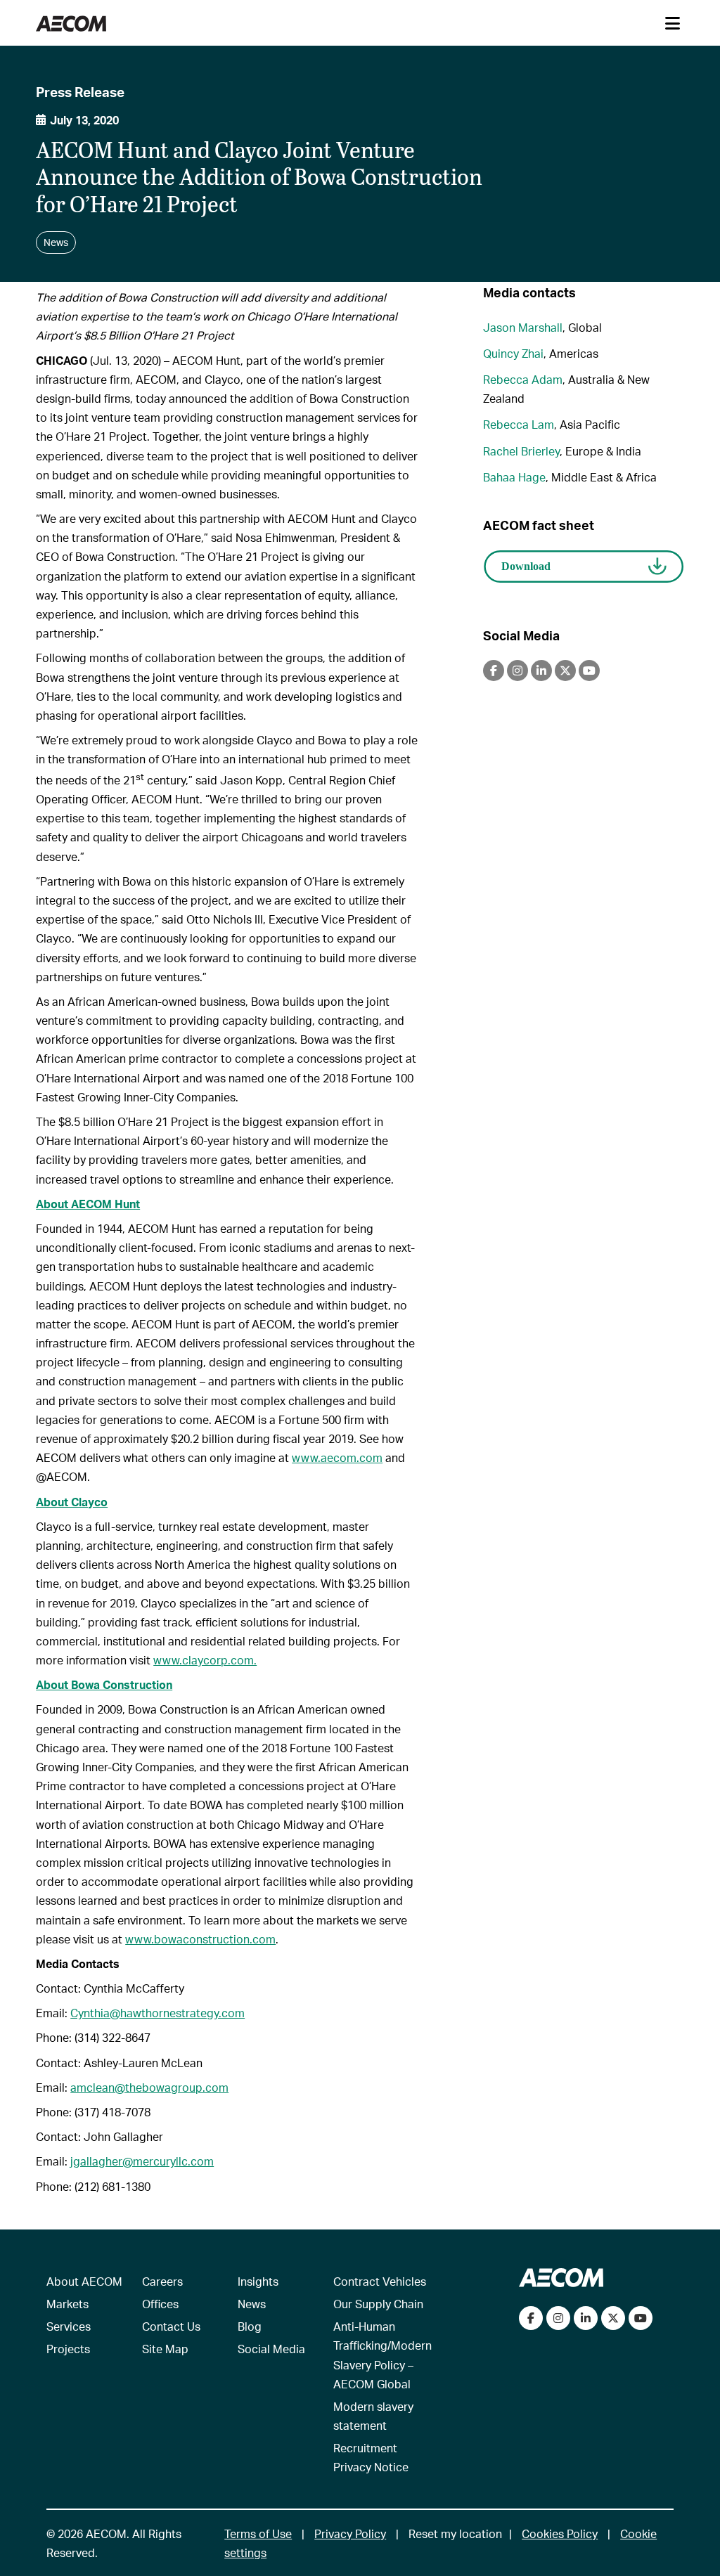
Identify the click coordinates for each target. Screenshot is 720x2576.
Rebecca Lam (519, 424)
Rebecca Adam (523, 379)
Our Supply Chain (378, 2304)
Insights (258, 2281)
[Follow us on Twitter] (613, 2318)
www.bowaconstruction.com (200, 1939)
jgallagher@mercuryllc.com (142, 2161)
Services (69, 2326)
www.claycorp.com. (205, 1660)
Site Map (165, 2349)
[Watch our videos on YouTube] (641, 2318)
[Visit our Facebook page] (531, 2318)
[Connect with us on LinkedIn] (586, 2318)
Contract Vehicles (380, 2281)
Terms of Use (258, 2533)
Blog (250, 2326)
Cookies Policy (560, 2533)
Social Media (271, 2349)
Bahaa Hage (514, 477)
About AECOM (84, 2281)
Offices (160, 2304)
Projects (68, 2349)
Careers (162, 2281)
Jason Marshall (523, 327)
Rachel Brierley (521, 451)
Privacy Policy (350, 2533)
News (252, 2304)
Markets (67, 2304)
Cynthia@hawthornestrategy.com (157, 2013)
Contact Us (171, 2326)
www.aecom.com (337, 1457)
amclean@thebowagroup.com (149, 2087)
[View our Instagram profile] (558, 2318)
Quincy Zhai (513, 353)
